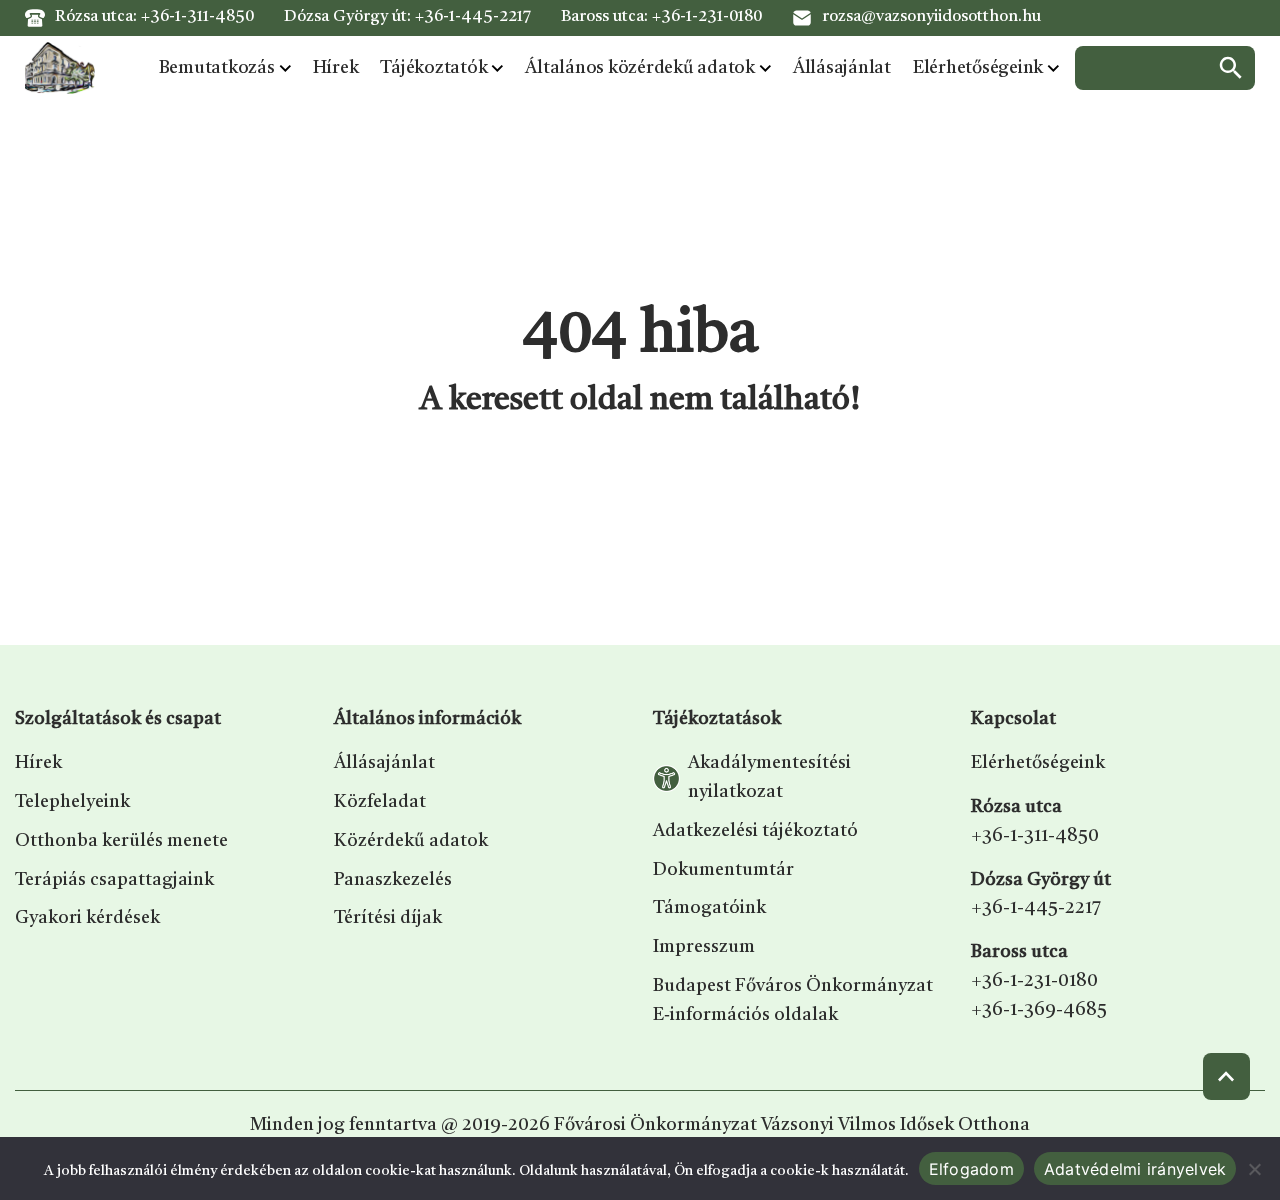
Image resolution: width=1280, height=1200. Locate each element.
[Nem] (1255, 1169)
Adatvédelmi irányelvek (1135, 1169)
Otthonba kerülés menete (121, 841)
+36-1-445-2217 (473, 17)
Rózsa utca (1016, 807)
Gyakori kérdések (87, 918)
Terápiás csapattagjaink (114, 880)
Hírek (336, 68)
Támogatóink (709, 908)
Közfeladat (380, 802)
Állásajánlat (842, 68)
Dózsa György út (1041, 880)
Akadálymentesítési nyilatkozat (769, 777)
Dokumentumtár (723, 870)
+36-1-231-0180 (707, 17)
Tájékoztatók (433, 68)
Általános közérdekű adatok (640, 68)
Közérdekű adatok (411, 841)
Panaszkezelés (393, 880)
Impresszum (704, 947)
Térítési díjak (388, 918)
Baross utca (1019, 952)
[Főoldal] (60, 68)
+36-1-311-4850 (197, 17)
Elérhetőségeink (978, 68)
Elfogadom (971, 1169)
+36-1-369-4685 (1039, 1010)
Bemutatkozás (217, 68)
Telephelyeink (72, 802)
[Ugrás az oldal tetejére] (1226, 1076)
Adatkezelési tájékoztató (755, 831)
